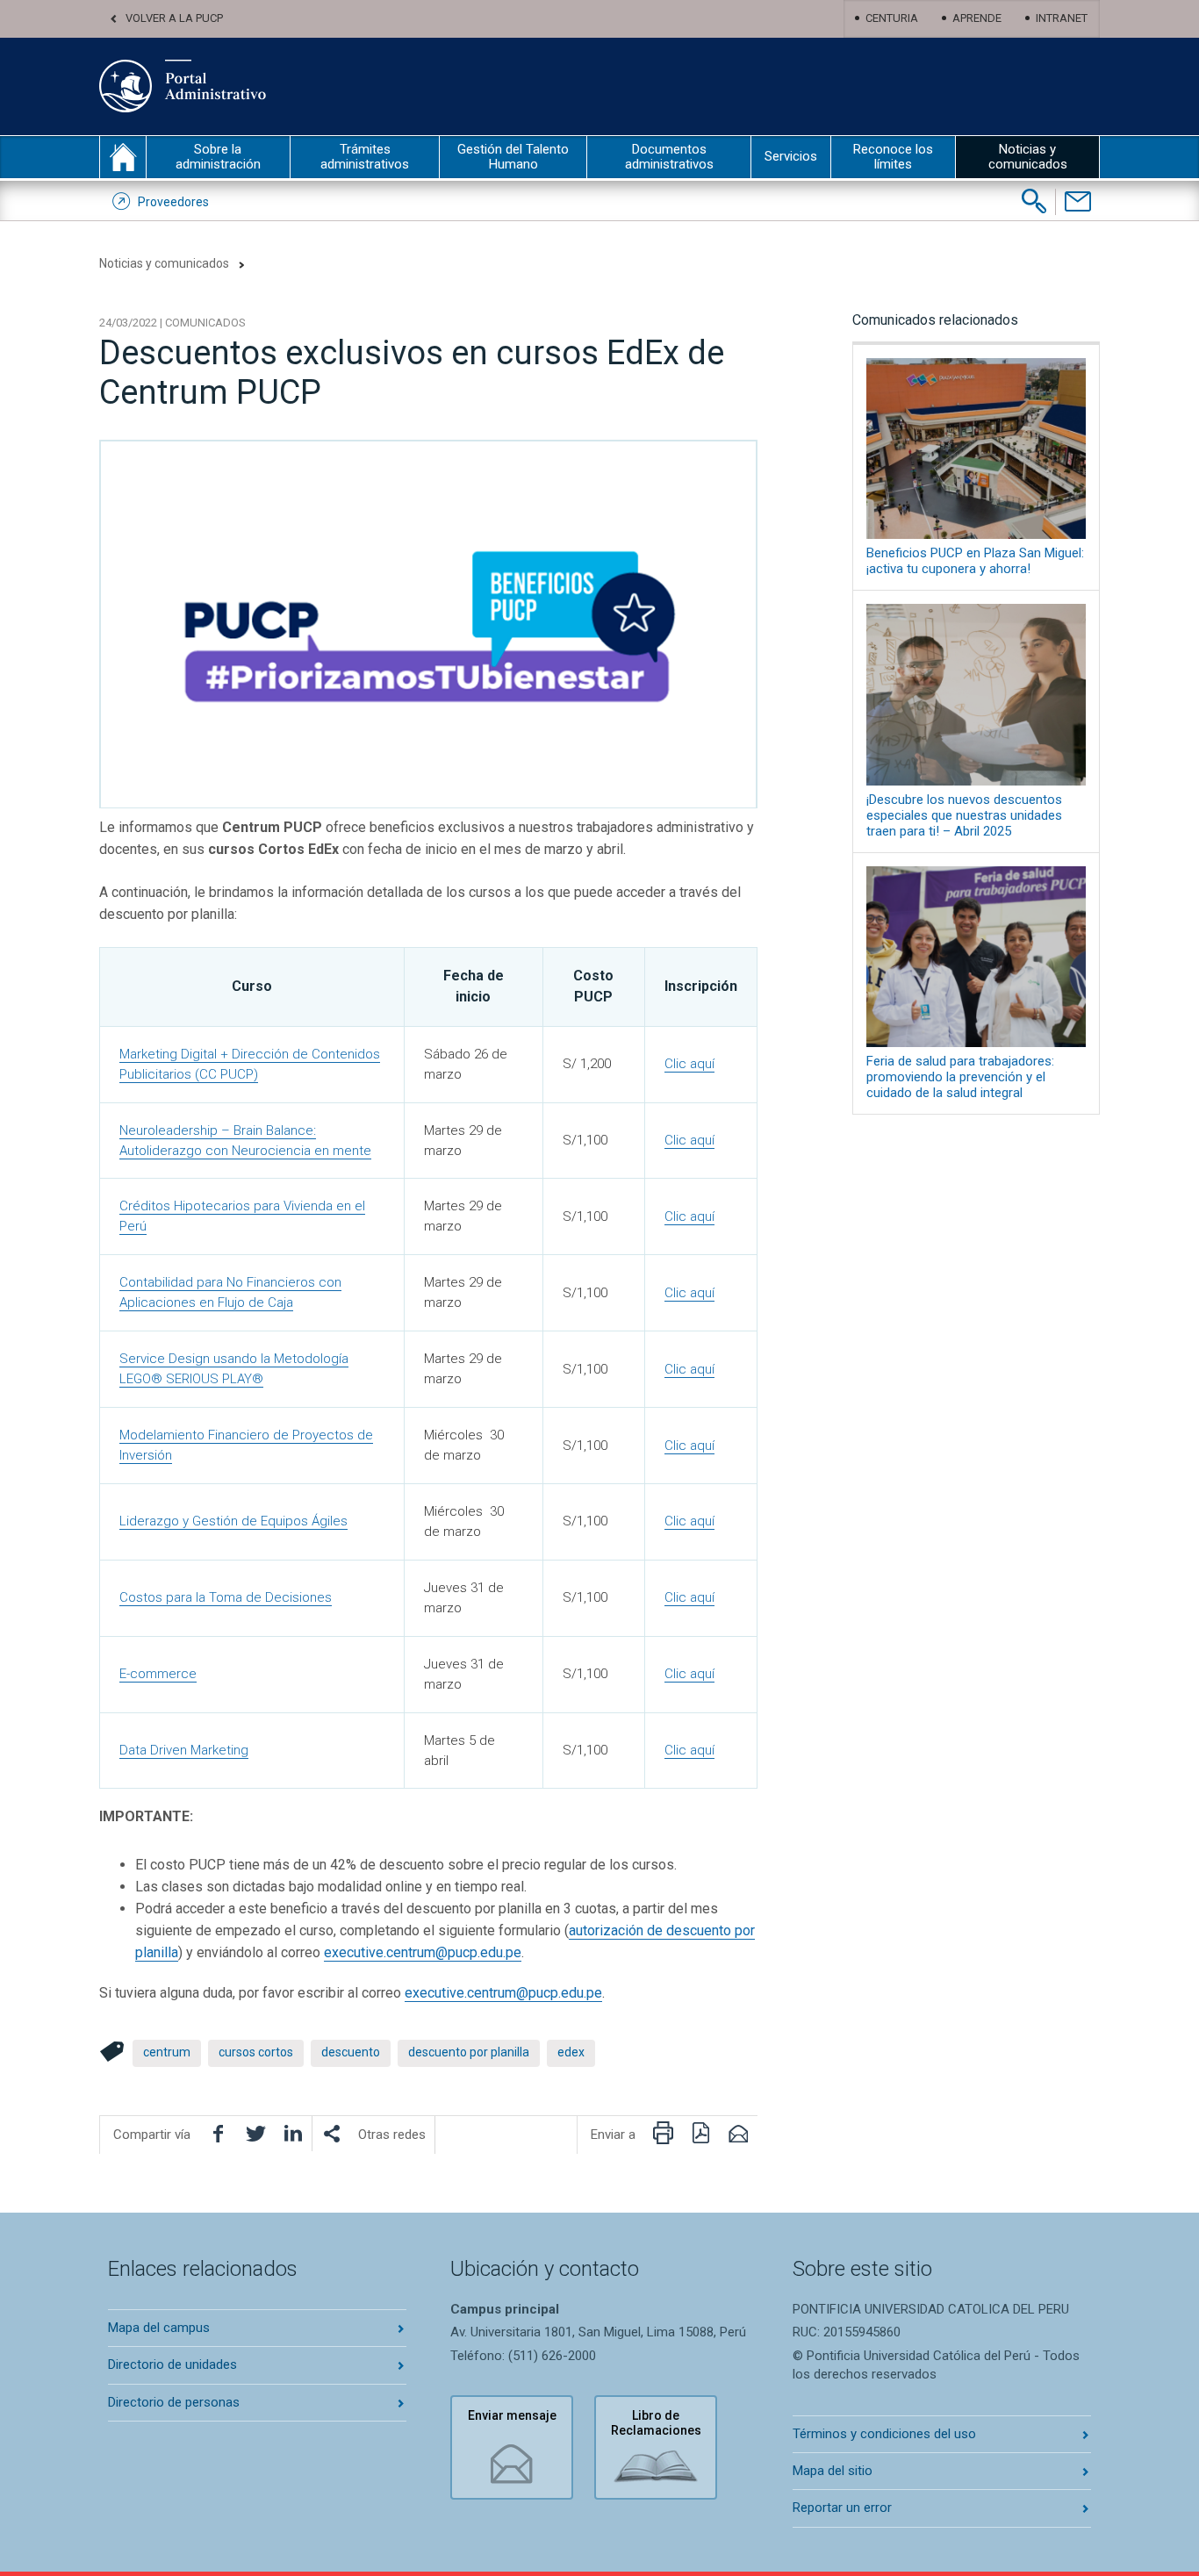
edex (571, 2052)
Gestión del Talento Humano (513, 157)
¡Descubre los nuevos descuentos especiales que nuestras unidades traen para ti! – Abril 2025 (964, 815)
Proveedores (173, 202)
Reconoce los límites (893, 157)
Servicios (791, 156)
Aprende (977, 18)
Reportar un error (842, 2508)
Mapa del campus (159, 2328)
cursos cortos (256, 2052)
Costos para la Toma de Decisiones (226, 1597)
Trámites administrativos (365, 157)
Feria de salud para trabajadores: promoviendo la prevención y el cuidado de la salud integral (960, 1077)
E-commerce (158, 1674)
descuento (351, 2052)
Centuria (892, 18)
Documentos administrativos (669, 157)
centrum (167, 2052)
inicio (123, 157)
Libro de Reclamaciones (656, 2423)
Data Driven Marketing (184, 1750)
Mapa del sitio (833, 2471)
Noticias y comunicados (1028, 157)
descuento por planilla (469, 2052)
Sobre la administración (218, 157)
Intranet (1062, 18)
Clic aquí (689, 1064)
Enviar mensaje (512, 2415)
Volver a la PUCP (174, 18)
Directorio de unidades (172, 2364)
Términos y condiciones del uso (884, 2434)
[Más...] (331, 2134)
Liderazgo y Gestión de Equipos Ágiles (233, 1521)
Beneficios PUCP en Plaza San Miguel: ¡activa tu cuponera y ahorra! (975, 561)
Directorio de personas (174, 2402)
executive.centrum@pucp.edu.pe (423, 1952)
